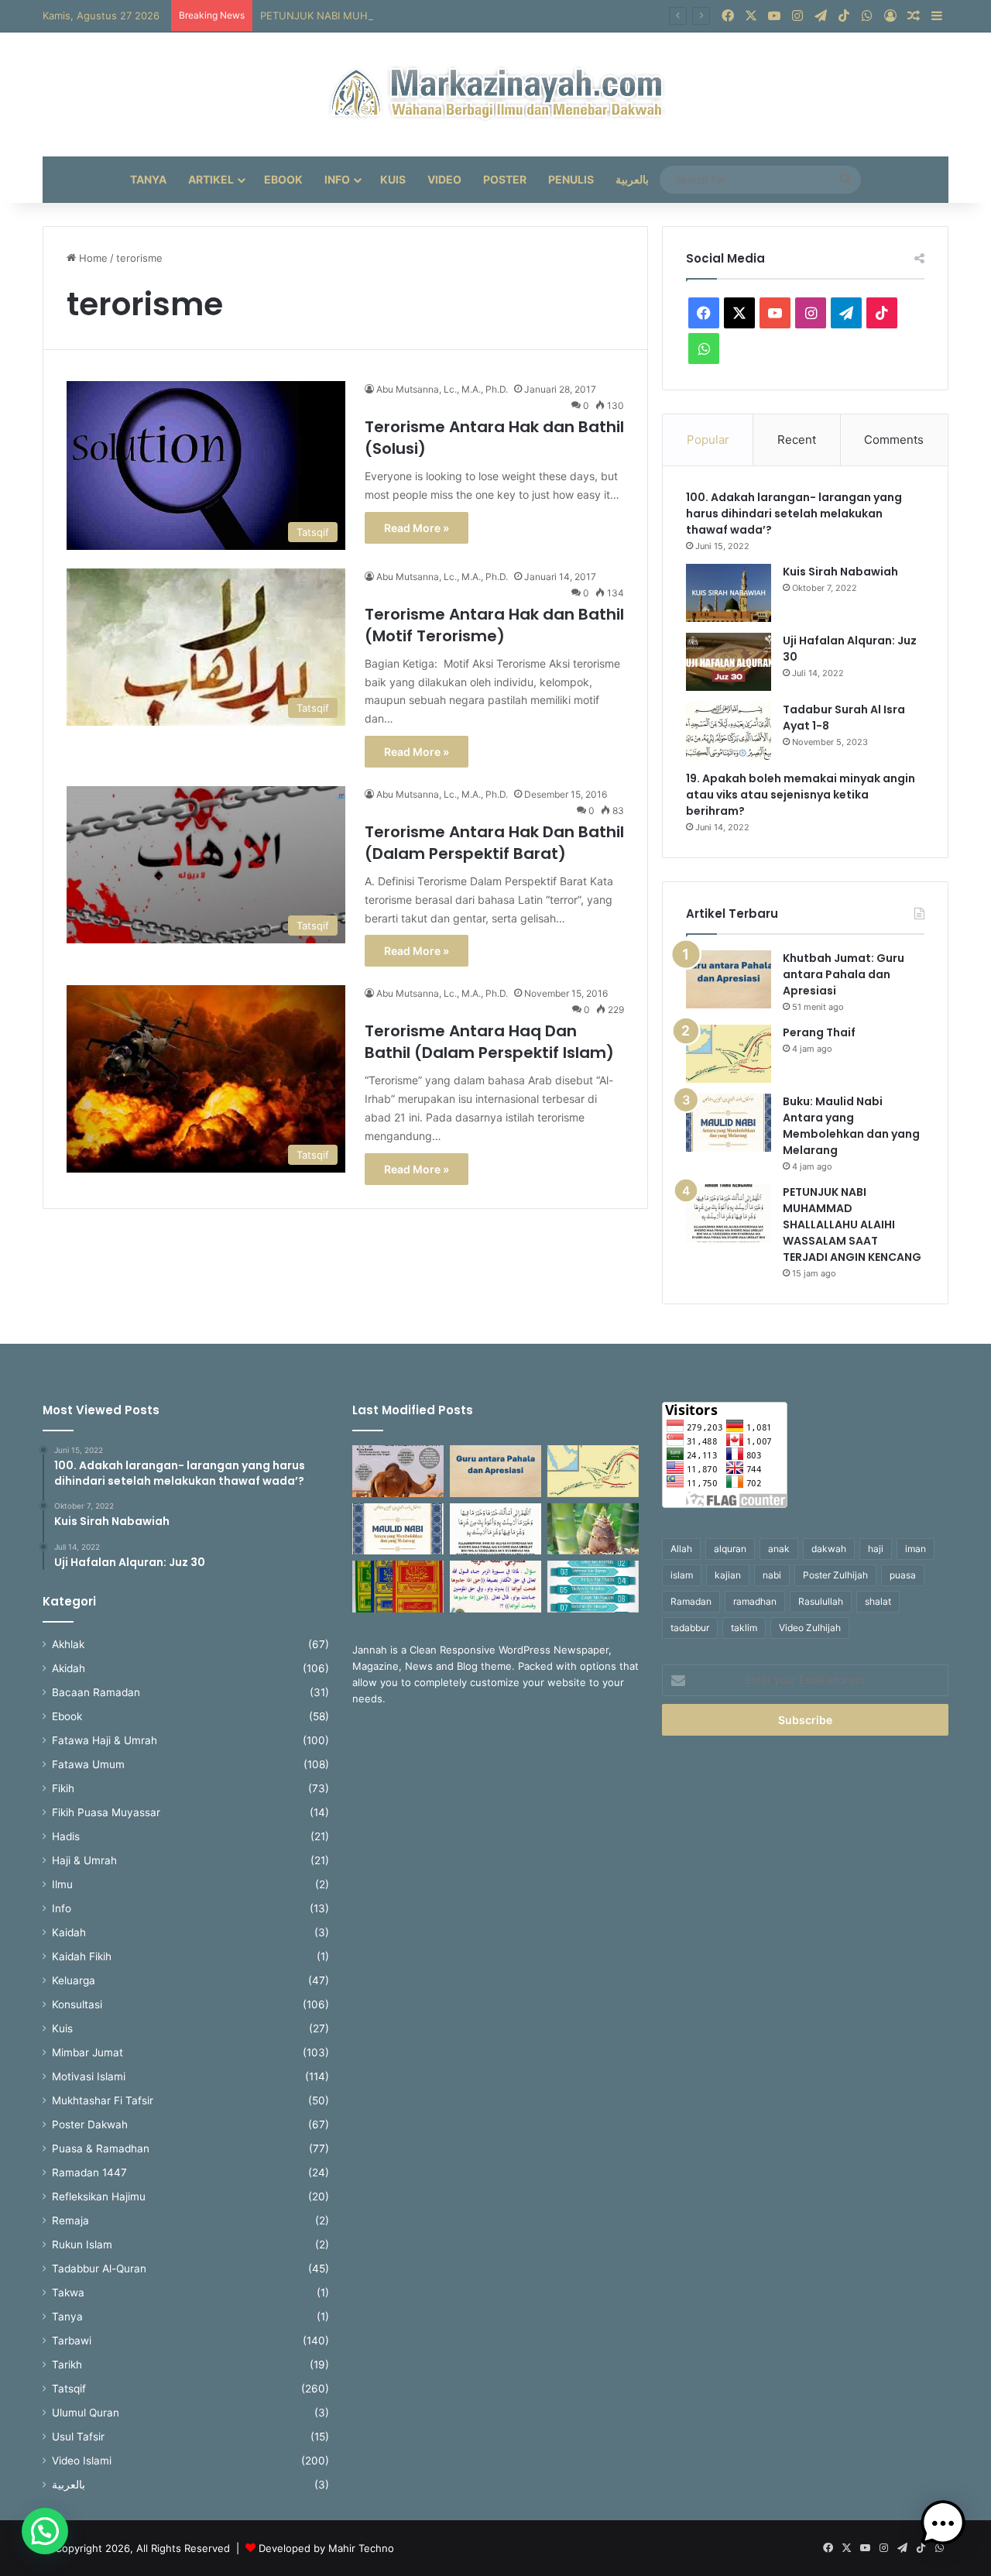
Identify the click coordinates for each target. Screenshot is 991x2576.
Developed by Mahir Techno (326, 2548)
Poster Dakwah (90, 2124)
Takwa (68, 2293)
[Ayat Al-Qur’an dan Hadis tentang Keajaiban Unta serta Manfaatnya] (398, 1471)
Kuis (393, 179)
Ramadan (691, 1601)
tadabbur (690, 1628)
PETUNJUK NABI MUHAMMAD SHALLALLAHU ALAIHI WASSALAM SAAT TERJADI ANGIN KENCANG (500, 15)
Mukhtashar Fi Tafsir (103, 2100)
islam (682, 1575)
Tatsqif (69, 2389)
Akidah (69, 1668)
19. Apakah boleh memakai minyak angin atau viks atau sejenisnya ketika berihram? (801, 795)
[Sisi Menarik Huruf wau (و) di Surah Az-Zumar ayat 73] (495, 1587)
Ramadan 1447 (89, 2172)
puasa (903, 1575)
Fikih (63, 1788)
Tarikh (67, 2365)
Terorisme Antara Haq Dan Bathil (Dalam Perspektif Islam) (489, 1042)
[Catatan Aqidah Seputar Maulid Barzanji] (398, 1587)
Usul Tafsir (78, 2437)
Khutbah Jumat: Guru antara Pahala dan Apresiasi (844, 974)
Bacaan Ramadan (96, 1692)
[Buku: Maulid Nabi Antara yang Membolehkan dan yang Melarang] (729, 1123)
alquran (730, 1549)
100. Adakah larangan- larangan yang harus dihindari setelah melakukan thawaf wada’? (794, 513)
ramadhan (755, 1601)
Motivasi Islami (89, 2076)
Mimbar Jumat (87, 2052)
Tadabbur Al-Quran (99, 2269)
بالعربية (632, 179)
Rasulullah (821, 1601)
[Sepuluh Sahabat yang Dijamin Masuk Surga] (593, 1587)
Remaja (70, 2221)
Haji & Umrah (84, 1860)
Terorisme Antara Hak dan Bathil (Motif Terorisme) (494, 625)
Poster (505, 179)
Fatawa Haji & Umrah (105, 1740)
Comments (894, 440)
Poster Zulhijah (835, 1575)
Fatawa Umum (88, 1764)
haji (876, 1549)
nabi (772, 1575)
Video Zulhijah (810, 1628)
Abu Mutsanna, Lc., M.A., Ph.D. (442, 389)
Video (444, 179)
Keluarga (74, 1980)
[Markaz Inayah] (496, 94)
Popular (708, 440)
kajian (728, 1575)
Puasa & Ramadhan (101, 2148)
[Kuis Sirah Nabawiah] (729, 593)
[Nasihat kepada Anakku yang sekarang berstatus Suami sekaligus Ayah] (593, 1529)
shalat (878, 1601)
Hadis (66, 1836)
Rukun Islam (82, 2245)
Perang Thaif (819, 1032)
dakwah (829, 1549)
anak (779, 1549)
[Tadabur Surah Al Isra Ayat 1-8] (729, 731)
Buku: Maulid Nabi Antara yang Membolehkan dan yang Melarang (851, 1126)
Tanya (148, 179)
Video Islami (82, 2461)
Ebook (283, 179)
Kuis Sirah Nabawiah (840, 572)
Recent (797, 440)
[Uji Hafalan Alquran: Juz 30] (729, 662)
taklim (744, 1628)
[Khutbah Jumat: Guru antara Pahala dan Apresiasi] (729, 979)
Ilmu (62, 1884)
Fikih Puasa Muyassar (106, 1812)
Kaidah (69, 1932)
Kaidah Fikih (82, 1956)
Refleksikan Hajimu (99, 2196)
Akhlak (68, 1644)
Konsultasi (77, 2004)
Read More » (417, 528)
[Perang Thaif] (729, 1054)
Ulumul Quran (86, 2413)
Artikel (211, 179)
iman (916, 1549)
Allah (681, 1549)
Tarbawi (72, 2341)
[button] (45, 2531)
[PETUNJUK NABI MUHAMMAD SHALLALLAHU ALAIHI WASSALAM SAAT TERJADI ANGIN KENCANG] (729, 1213)
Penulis (571, 179)
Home (92, 258)
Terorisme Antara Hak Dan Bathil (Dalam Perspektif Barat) (494, 843)
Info (337, 179)
